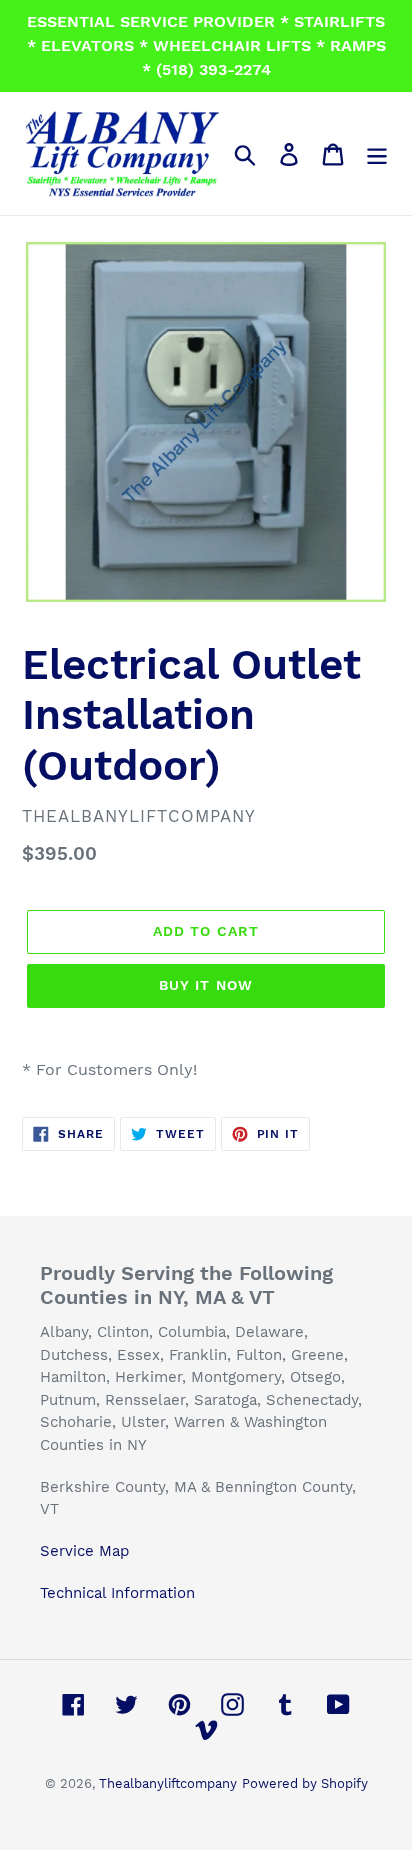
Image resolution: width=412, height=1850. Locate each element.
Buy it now (206, 985)
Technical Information (117, 1593)
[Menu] (377, 153)
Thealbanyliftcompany (168, 1783)
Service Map (84, 1551)
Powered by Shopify (305, 1783)
